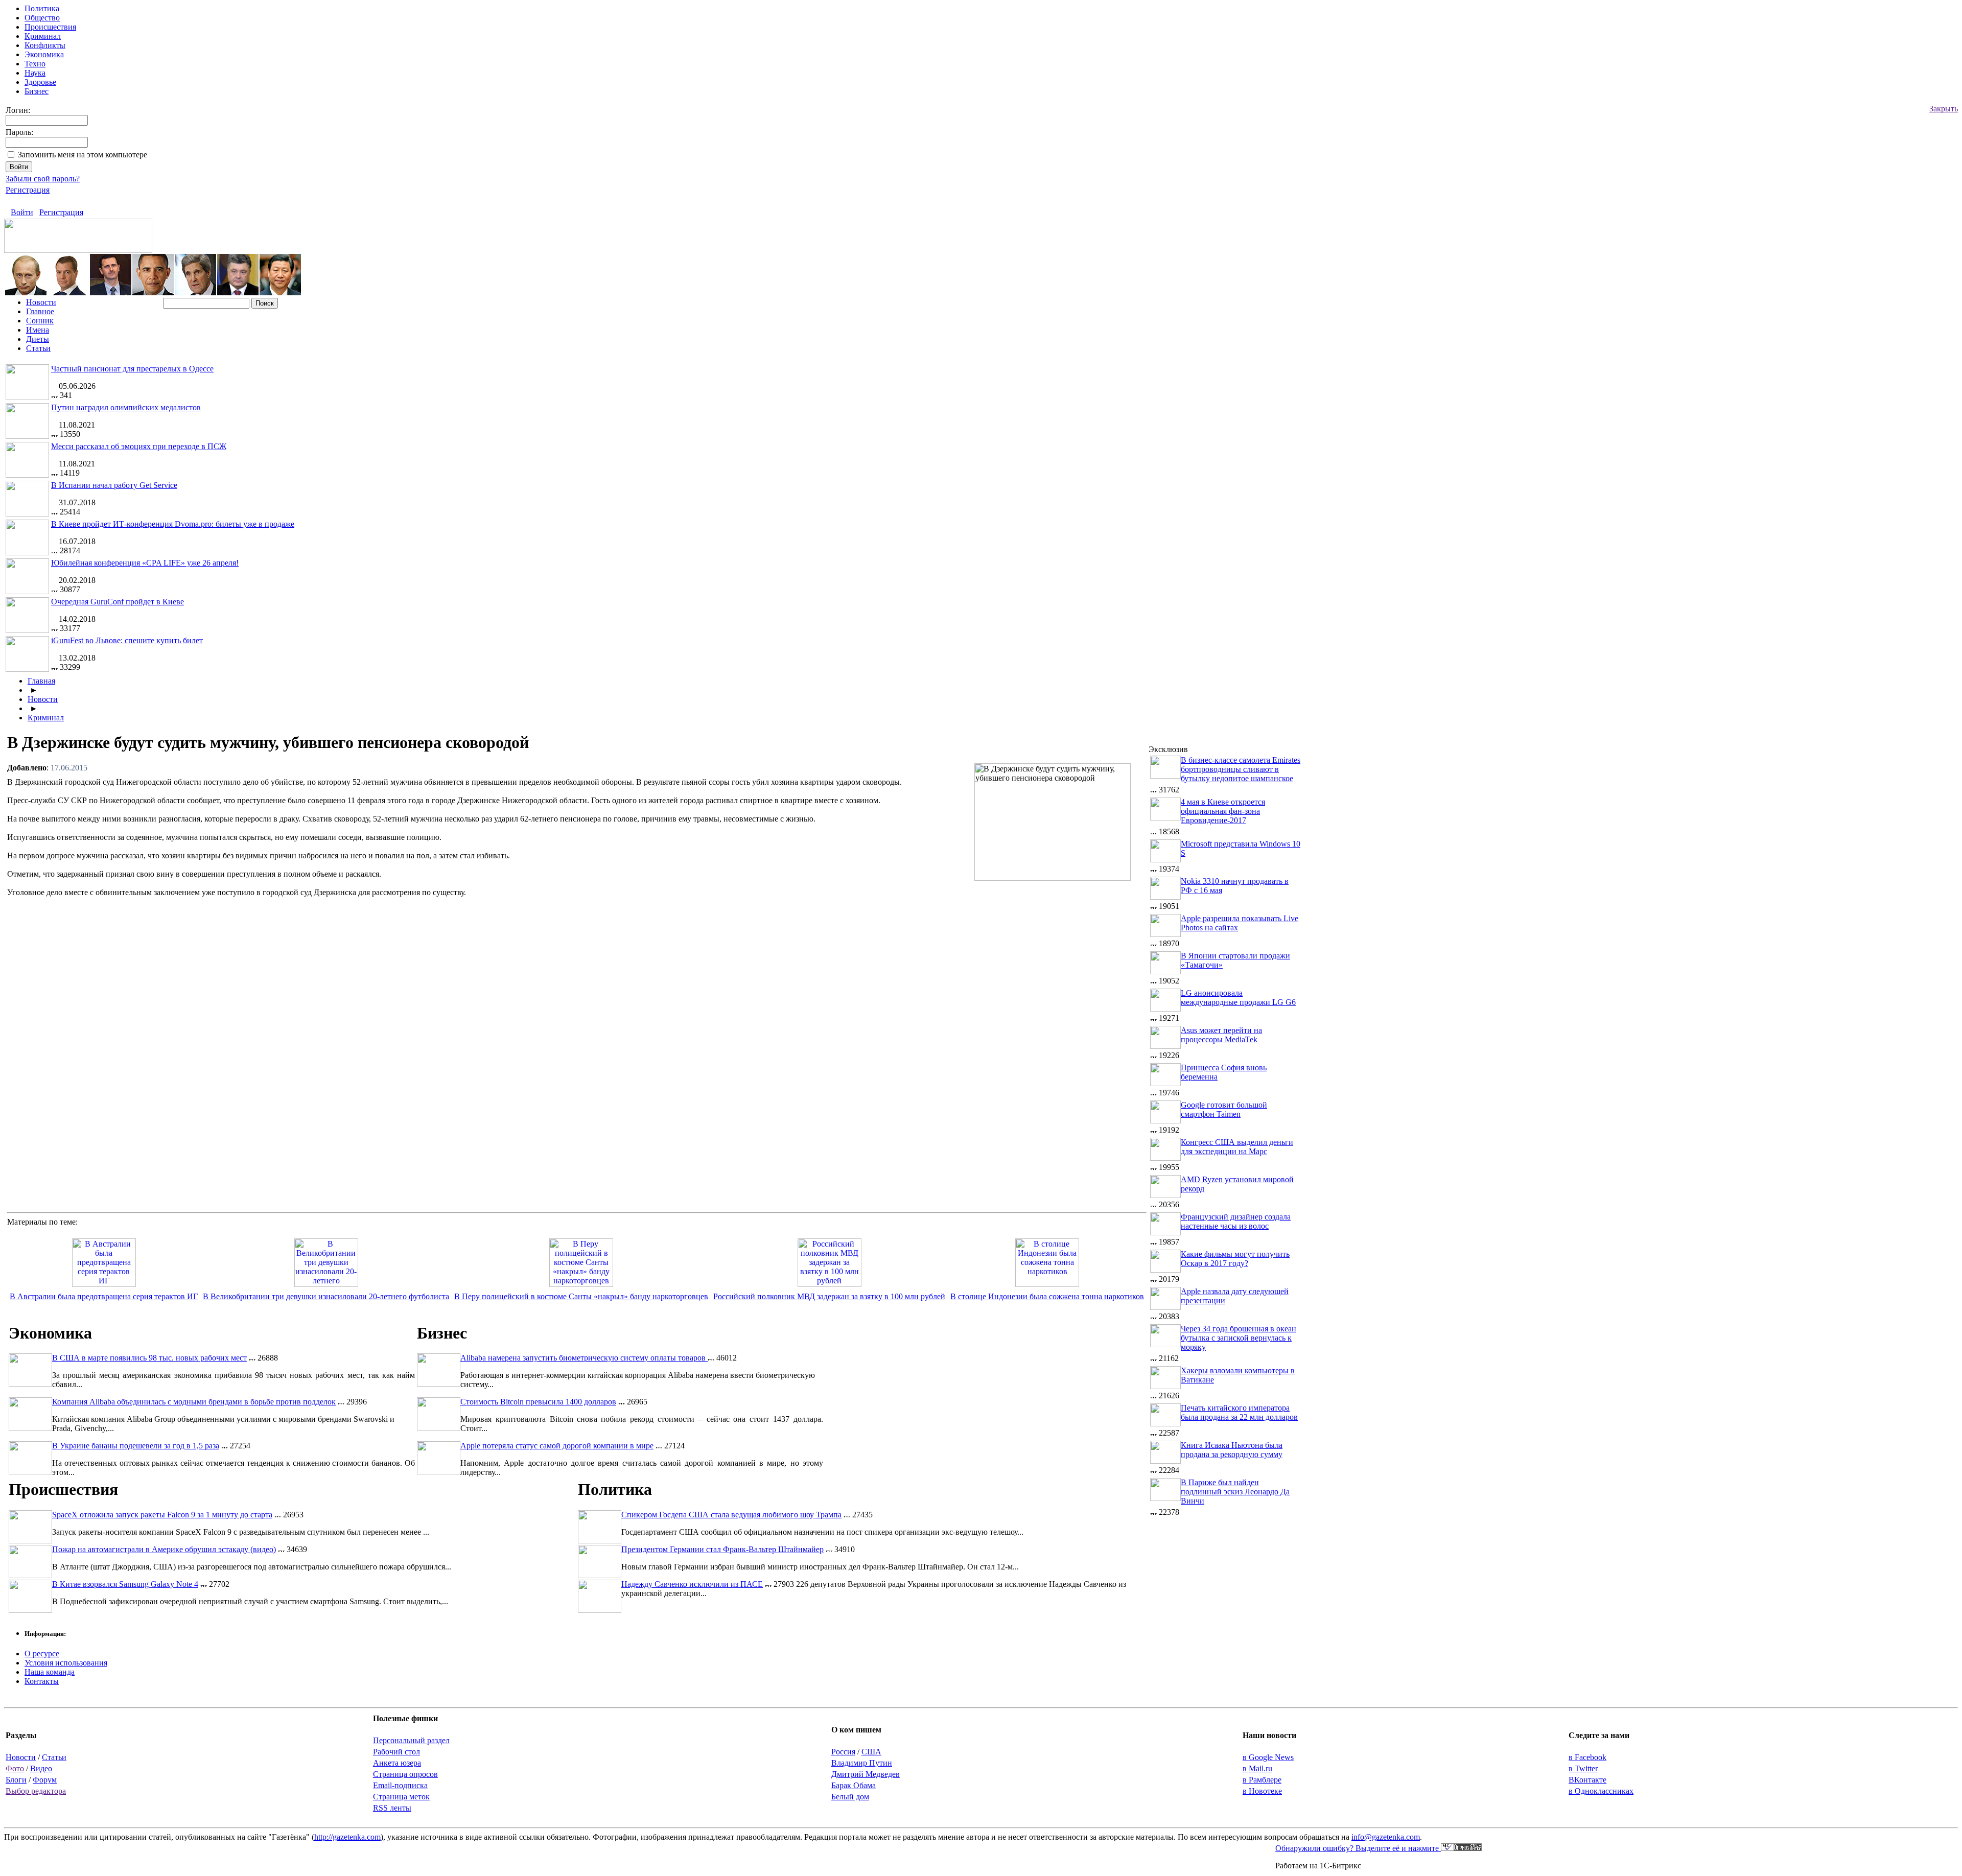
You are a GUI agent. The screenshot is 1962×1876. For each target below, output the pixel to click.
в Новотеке (1262, 1791)
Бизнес (37, 91)
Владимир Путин (862, 1763)
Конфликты (45, 45)
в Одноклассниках (1601, 1791)
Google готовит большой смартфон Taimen (1224, 1109)
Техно (35, 64)
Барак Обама (854, 1785)
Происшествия (50, 27)
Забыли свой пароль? (43, 179)
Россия (843, 1752)
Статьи (38, 348)
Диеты (38, 339)
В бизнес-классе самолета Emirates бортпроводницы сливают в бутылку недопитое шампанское (1241, 769)
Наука (35, 73)
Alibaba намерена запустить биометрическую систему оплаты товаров (584, 1358)
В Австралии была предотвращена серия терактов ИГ (104, 1296)
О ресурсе (42, 1654)
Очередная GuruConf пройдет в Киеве (118, 602)
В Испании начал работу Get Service (114, 485)
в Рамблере (1262, 1780)
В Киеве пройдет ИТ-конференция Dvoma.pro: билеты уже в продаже (173, 524)
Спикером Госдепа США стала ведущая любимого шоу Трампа (731, 1515)
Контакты (42, 1681)
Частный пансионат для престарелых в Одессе (132, 369)
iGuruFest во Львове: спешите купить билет (127, 640)
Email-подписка (400, 1785)
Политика (42, 8)
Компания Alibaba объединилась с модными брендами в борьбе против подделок (194, 1402)
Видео (41, 1768)
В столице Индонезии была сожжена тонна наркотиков (1047, 1296)
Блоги (16, 1780)
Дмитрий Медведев (866, 1774)
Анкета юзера (397, 1763)
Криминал (43, 36)
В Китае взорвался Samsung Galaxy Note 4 (125, 1584)
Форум (45, 1780)
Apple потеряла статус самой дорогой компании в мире (557, 1446)
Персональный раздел (411, 1740)
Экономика (44, 54)
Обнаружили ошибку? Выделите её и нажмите (1358, 1848)
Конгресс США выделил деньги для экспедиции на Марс (1237, 1147)
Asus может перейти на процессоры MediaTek (1221, 1035)
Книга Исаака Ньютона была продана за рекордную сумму (1232, 1450)
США (871, 1752)
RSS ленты (392, 1808)
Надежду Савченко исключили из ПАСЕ (692, 1584)
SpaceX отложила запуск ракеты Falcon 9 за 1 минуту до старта (162, 1515)
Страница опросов (405, 1774)
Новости (41, 302)
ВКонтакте (1587, 1780)
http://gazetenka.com (347, 1837)
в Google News (1268, 1757)
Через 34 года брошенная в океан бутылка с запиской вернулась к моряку (1239, 1338)
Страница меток (401, 1797)
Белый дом (850, 1797)
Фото (15, 1768)
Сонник (40, 321)
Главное (40, 311)
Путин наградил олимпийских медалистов (126, 407)
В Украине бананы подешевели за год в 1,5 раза (136, 1446)
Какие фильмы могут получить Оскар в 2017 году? (1235, 1259)
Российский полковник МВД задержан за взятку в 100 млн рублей (829, 1296)
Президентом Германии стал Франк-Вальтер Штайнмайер (722, 1549)
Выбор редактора (36, 1791)
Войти (22, 212)
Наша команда (50, 1672)
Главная (41, 681)
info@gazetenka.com (1386, 1837)
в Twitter (1583, 1768)
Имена (38, 330)
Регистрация (28, 190)
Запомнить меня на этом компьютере (83, 155)
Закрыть (1944, 109)
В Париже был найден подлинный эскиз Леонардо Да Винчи (1235, 1492)
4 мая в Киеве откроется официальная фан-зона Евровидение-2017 (1223, 811)
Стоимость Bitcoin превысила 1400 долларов (538, 1402)
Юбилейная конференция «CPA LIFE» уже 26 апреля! (145, 563)
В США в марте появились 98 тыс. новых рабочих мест (149, 1358)
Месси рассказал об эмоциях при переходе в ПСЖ (139, 446)
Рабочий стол (396, 1752)
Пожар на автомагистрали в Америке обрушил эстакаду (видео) (164, 1549)
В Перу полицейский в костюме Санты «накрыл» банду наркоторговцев (581, 1296)
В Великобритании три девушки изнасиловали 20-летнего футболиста (326, 1296)
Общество (42, 18)
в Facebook (1587, 1757)
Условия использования (66, 1663)
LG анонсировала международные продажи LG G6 (1238, 998)
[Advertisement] (1061, 959)
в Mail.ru (1257, 1768)
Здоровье (40, 82)
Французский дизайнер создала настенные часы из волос (1236, 1221)
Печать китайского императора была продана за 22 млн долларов (1239, 1412)
